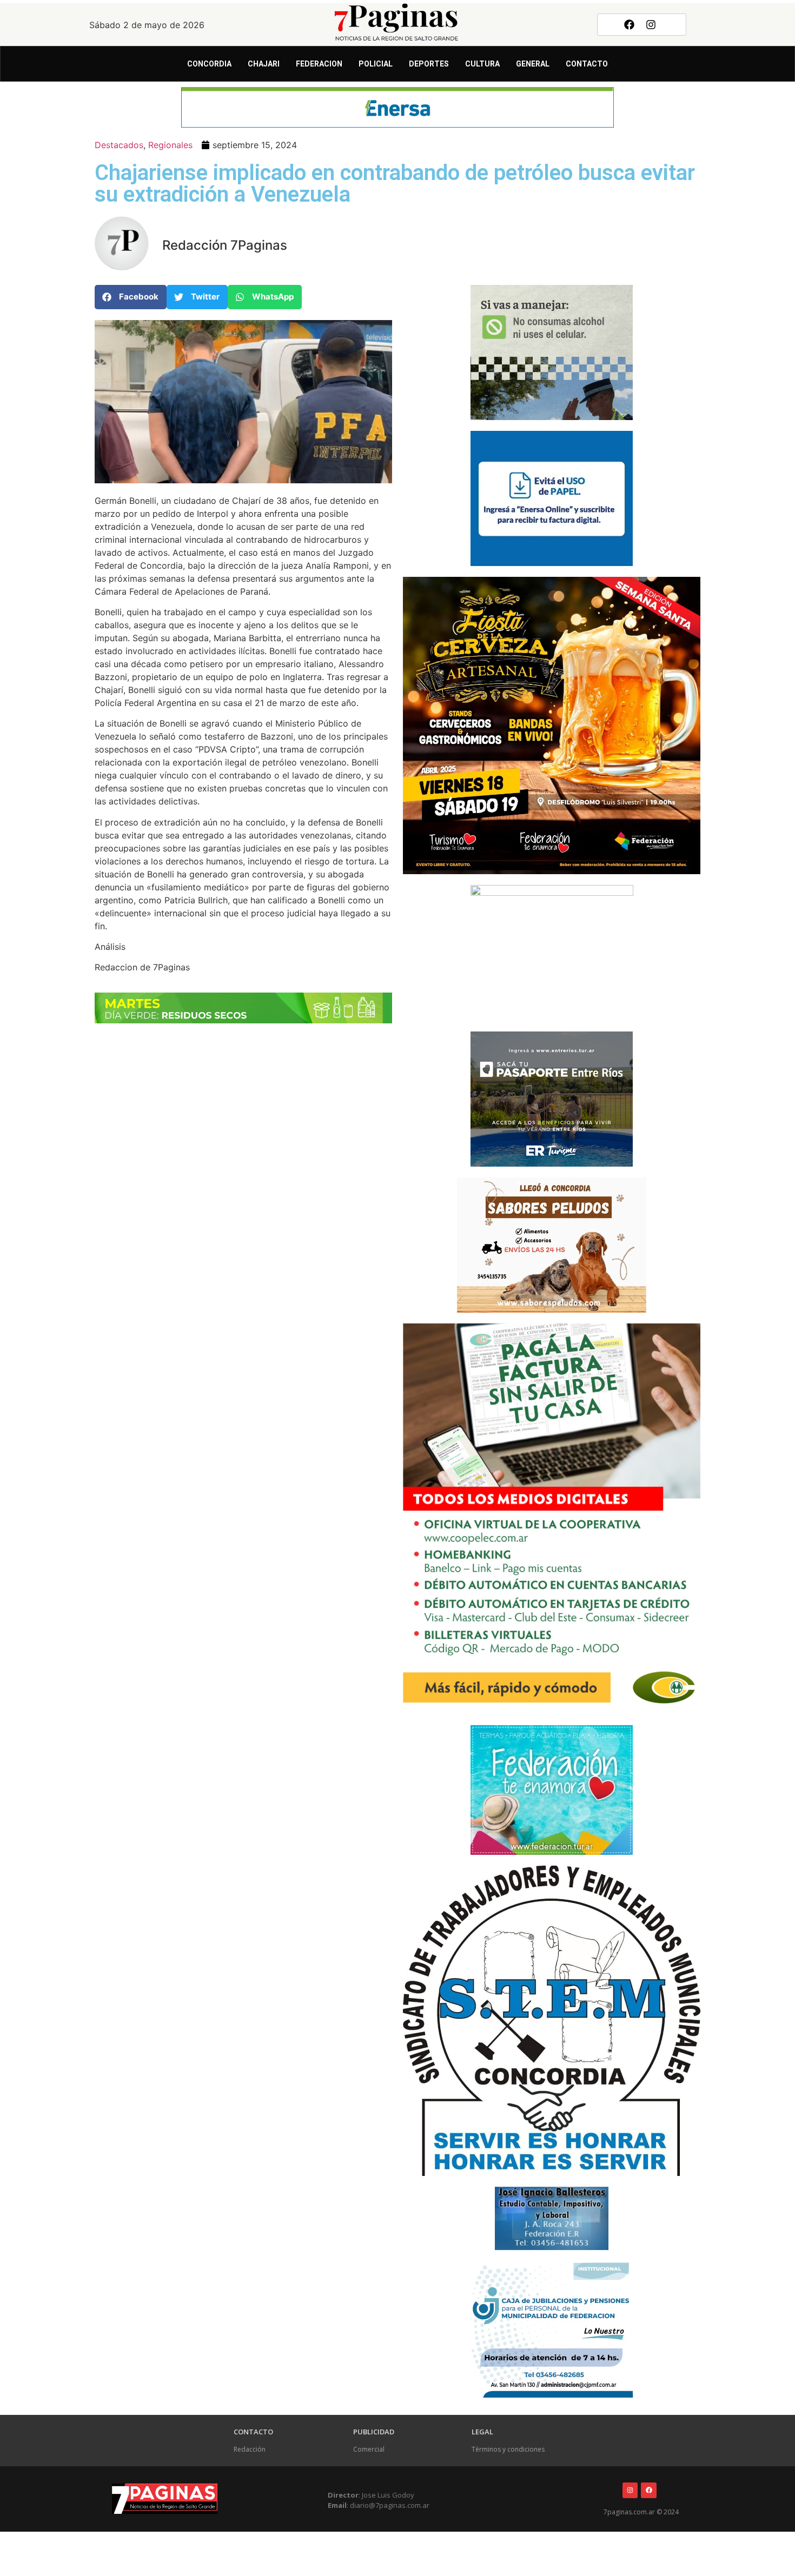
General (533, 64)
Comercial (369, 2449)
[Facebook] (629, 24)
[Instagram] (651, 24)
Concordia (209, 64)
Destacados (119, 145)
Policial (376, 64)
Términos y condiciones (508, 2449)
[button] (131, 297)
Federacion (319, 64)
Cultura (482, 64)
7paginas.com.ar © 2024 (641, 2512)
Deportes (429, 64)
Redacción (250, 2449)
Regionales (170, 145)
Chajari (264, 64)
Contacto (587, 64)
